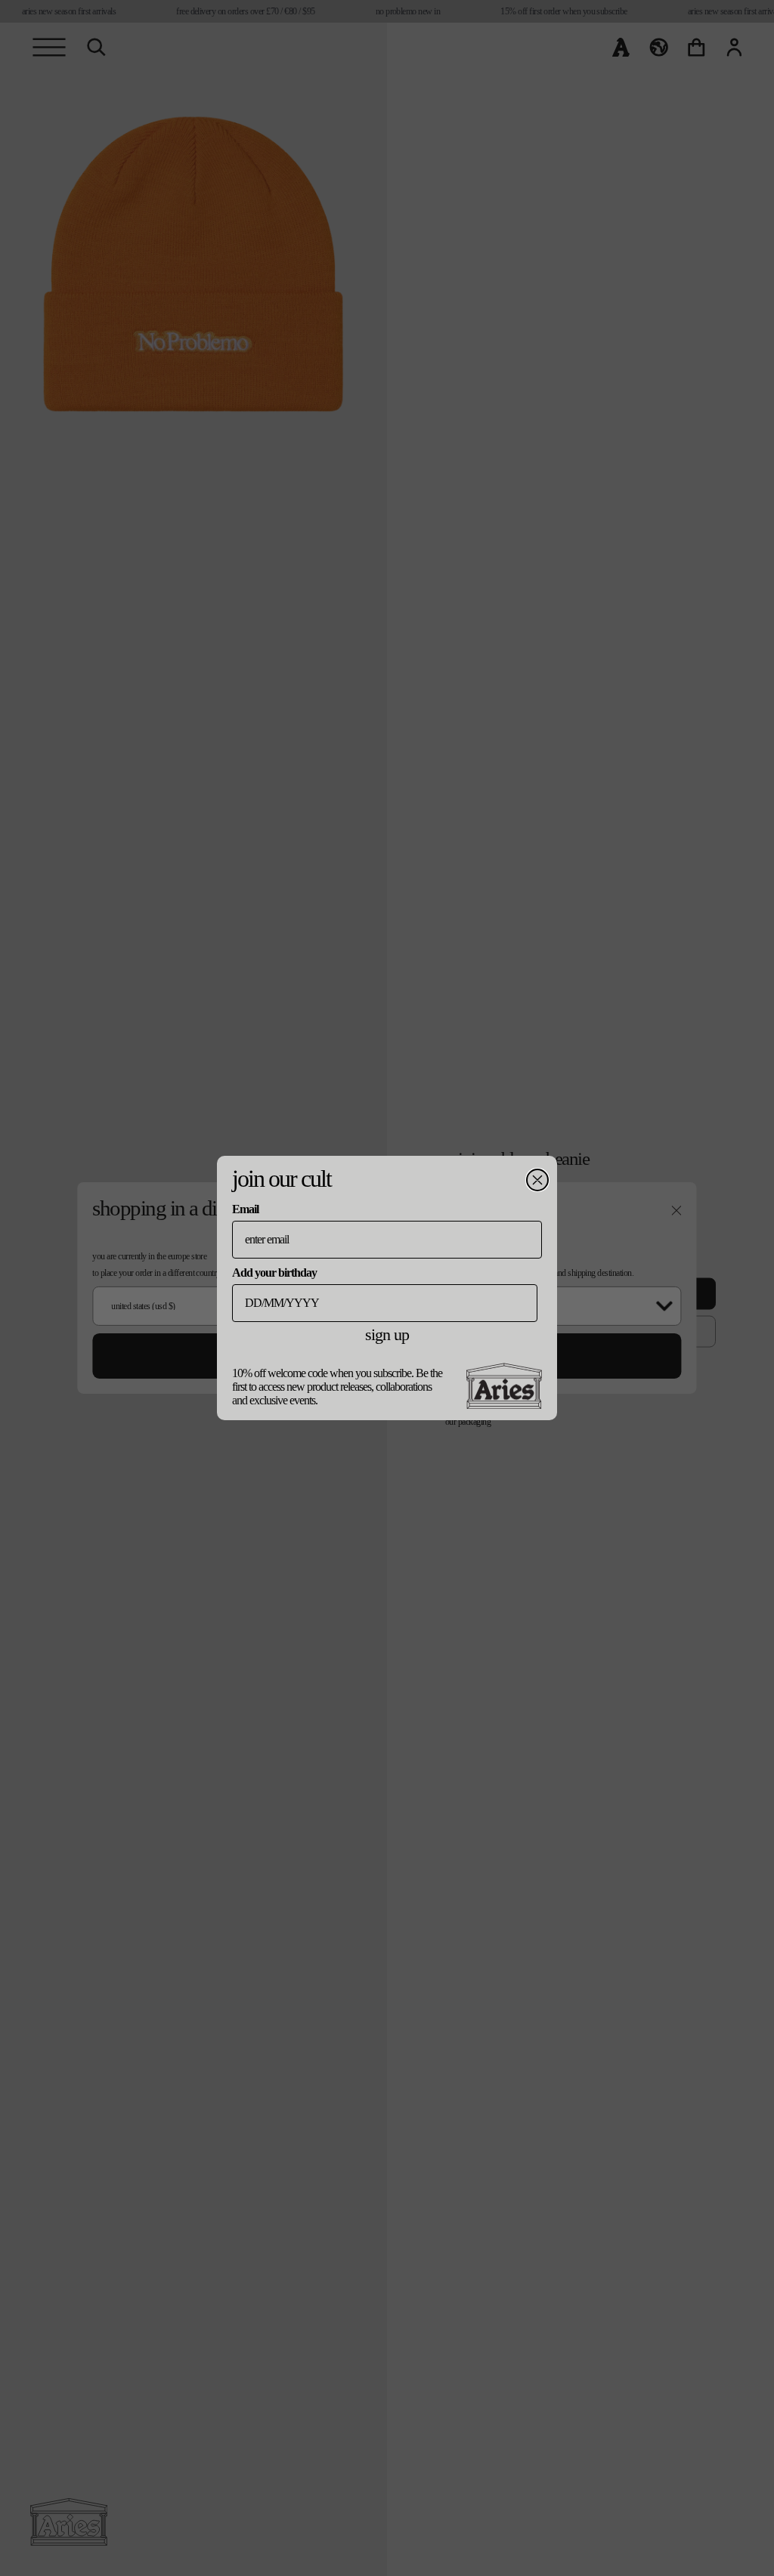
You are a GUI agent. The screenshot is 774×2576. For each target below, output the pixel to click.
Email (245, 1209)
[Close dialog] (537, 1180)
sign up (387, 1334)
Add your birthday (274, 1273)
